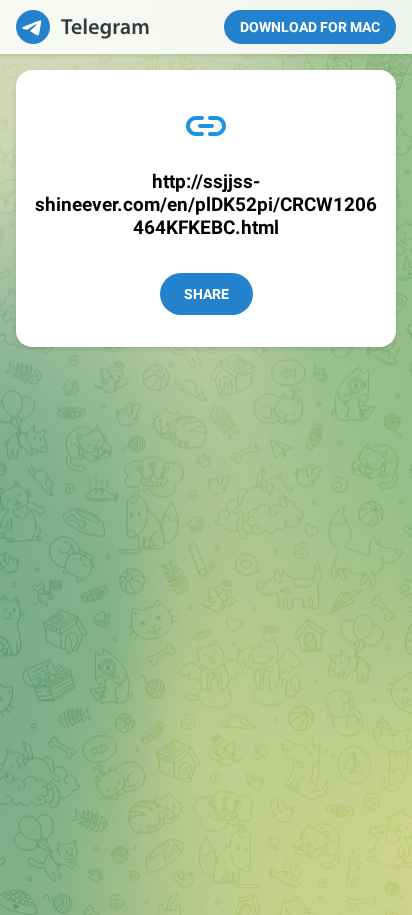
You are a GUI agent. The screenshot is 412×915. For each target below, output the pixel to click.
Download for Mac (310, 27)
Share (206, 294)
